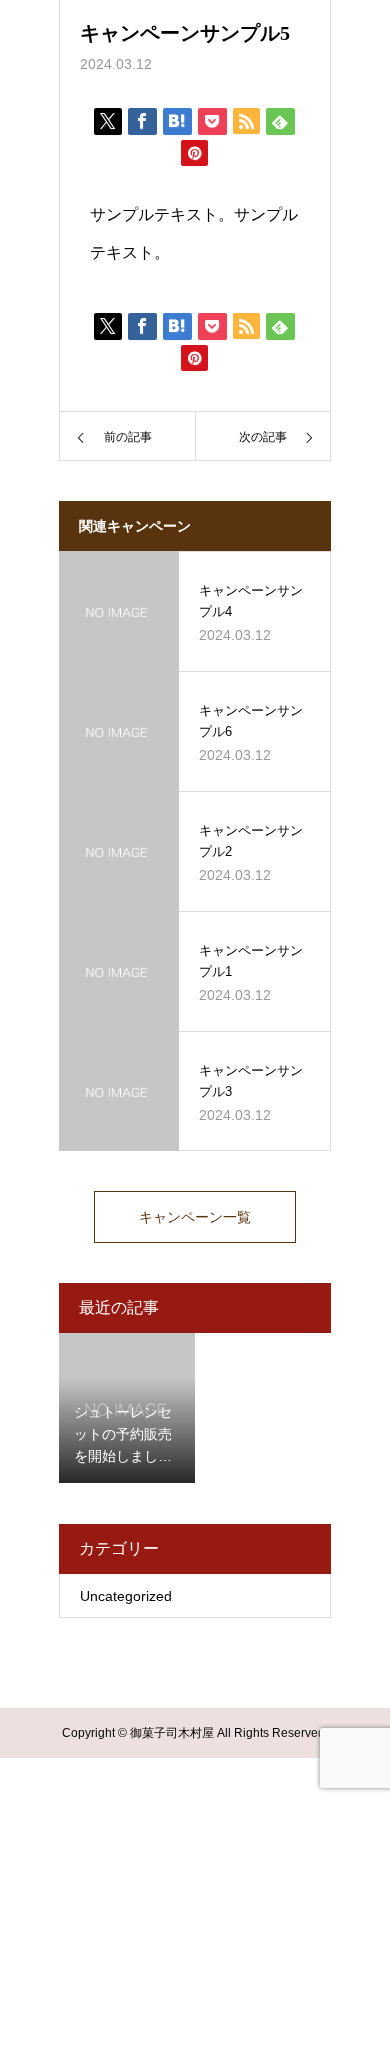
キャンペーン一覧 (195, 1217)
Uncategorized (126, 1596)
